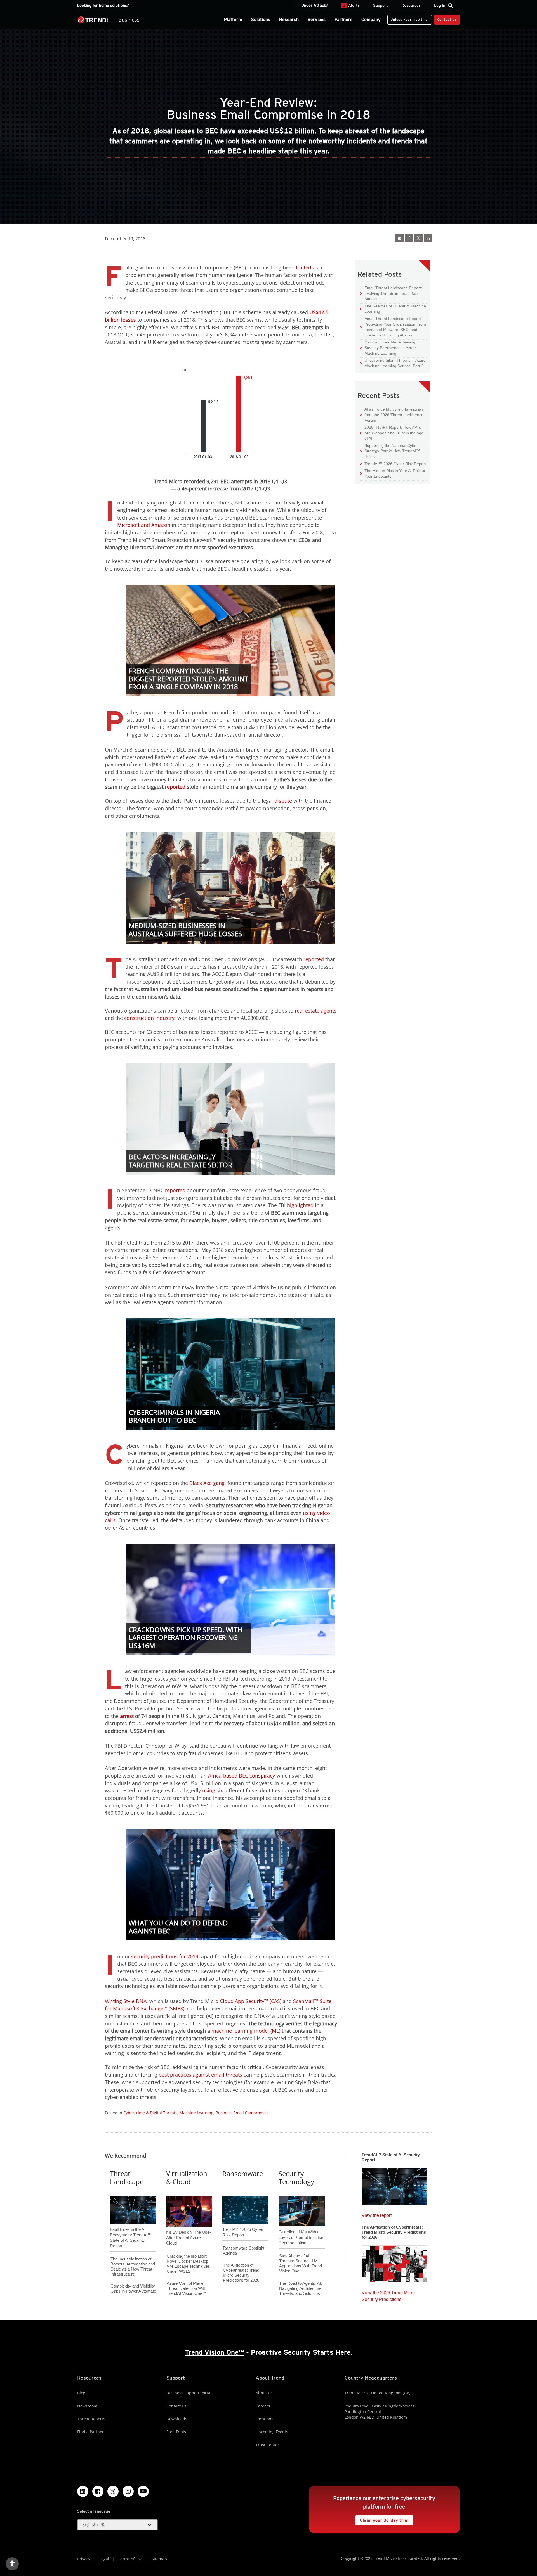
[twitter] (418, 238)
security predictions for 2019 (165, 1956)
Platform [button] (233, 19)
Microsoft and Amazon (144, 525)
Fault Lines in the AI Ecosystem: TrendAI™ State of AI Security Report (131, 2228)
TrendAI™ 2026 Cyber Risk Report (395, 464)
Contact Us (447, 19)
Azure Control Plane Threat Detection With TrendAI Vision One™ (187, 2288)
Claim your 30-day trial (382, 2519)
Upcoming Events (272, 2432)
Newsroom (87, 2406)
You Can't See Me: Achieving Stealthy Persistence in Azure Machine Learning (388, 347)
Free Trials (176, 2432)
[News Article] (394, 2185)
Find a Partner (90, 2432)
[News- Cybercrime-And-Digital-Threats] (399, 238)
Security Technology (296, 2177)
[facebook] (409, 238)
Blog (81, 2393)
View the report (377, 2214)
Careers (263, 2406)
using (209, 1790)
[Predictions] (394, 2262)
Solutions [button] (261, 19)
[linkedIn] (428, 238)
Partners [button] (343, 19)
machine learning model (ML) (246, 2031)
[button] (117, 2525)
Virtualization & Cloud (187, 2177)
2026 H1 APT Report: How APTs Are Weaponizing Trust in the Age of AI (392, 433)
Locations (264, 2419)
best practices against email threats (200, 2075)
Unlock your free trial (408, 18)
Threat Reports (91, 2419)
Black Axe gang (207, 1483)
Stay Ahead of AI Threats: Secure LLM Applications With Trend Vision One (301, 2263)
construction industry (149, 1018)
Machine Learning (196, 2113)
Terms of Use (130, 2559)
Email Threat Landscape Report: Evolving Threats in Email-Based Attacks (391, 293)
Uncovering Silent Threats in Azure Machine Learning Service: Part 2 (393, 363)
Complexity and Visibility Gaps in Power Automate (133, 2289)
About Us (264, 2393)
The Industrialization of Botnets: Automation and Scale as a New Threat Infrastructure (133, 2266)
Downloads (177, 2419)
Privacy (84, 2559)
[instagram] (128, 2491)
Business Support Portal (189, 2393)
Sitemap (159, 2559)
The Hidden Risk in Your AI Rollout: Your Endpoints (393, 473)
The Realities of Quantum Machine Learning (393, 309)
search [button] (451, 6)
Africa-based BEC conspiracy (242, 1776)
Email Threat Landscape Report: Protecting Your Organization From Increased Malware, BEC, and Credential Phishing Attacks (393, 327)
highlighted (300, 1205)
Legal (104, 2559)
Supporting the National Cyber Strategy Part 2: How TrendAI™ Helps (390, 451)
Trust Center (267, 2445)
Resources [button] (411, 5)
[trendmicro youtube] (143, 2491)
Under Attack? (315, 5)
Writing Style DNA (126, 2001)
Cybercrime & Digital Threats (150, 2113)
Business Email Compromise (242, 2113)
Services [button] (317, 19)
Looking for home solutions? (103, 5)
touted (304, 267)
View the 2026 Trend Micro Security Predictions (388, 2295)
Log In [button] (440, 5)
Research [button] (289, 19)
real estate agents (316, 1011)
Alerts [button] (351, 5)
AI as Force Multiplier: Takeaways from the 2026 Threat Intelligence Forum (392, 414)
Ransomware (243, 2173)
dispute (283, 801)
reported (314, 959)
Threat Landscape (127, 2177)
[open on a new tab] (113, 2491)
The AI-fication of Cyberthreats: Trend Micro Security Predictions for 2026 (241, 2273)
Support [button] (381, 5)
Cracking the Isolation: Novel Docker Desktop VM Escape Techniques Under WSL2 (188, 2264)
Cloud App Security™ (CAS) (251, 2001)
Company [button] (371, 19)
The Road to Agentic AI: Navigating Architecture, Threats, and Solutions (301, 2288)
